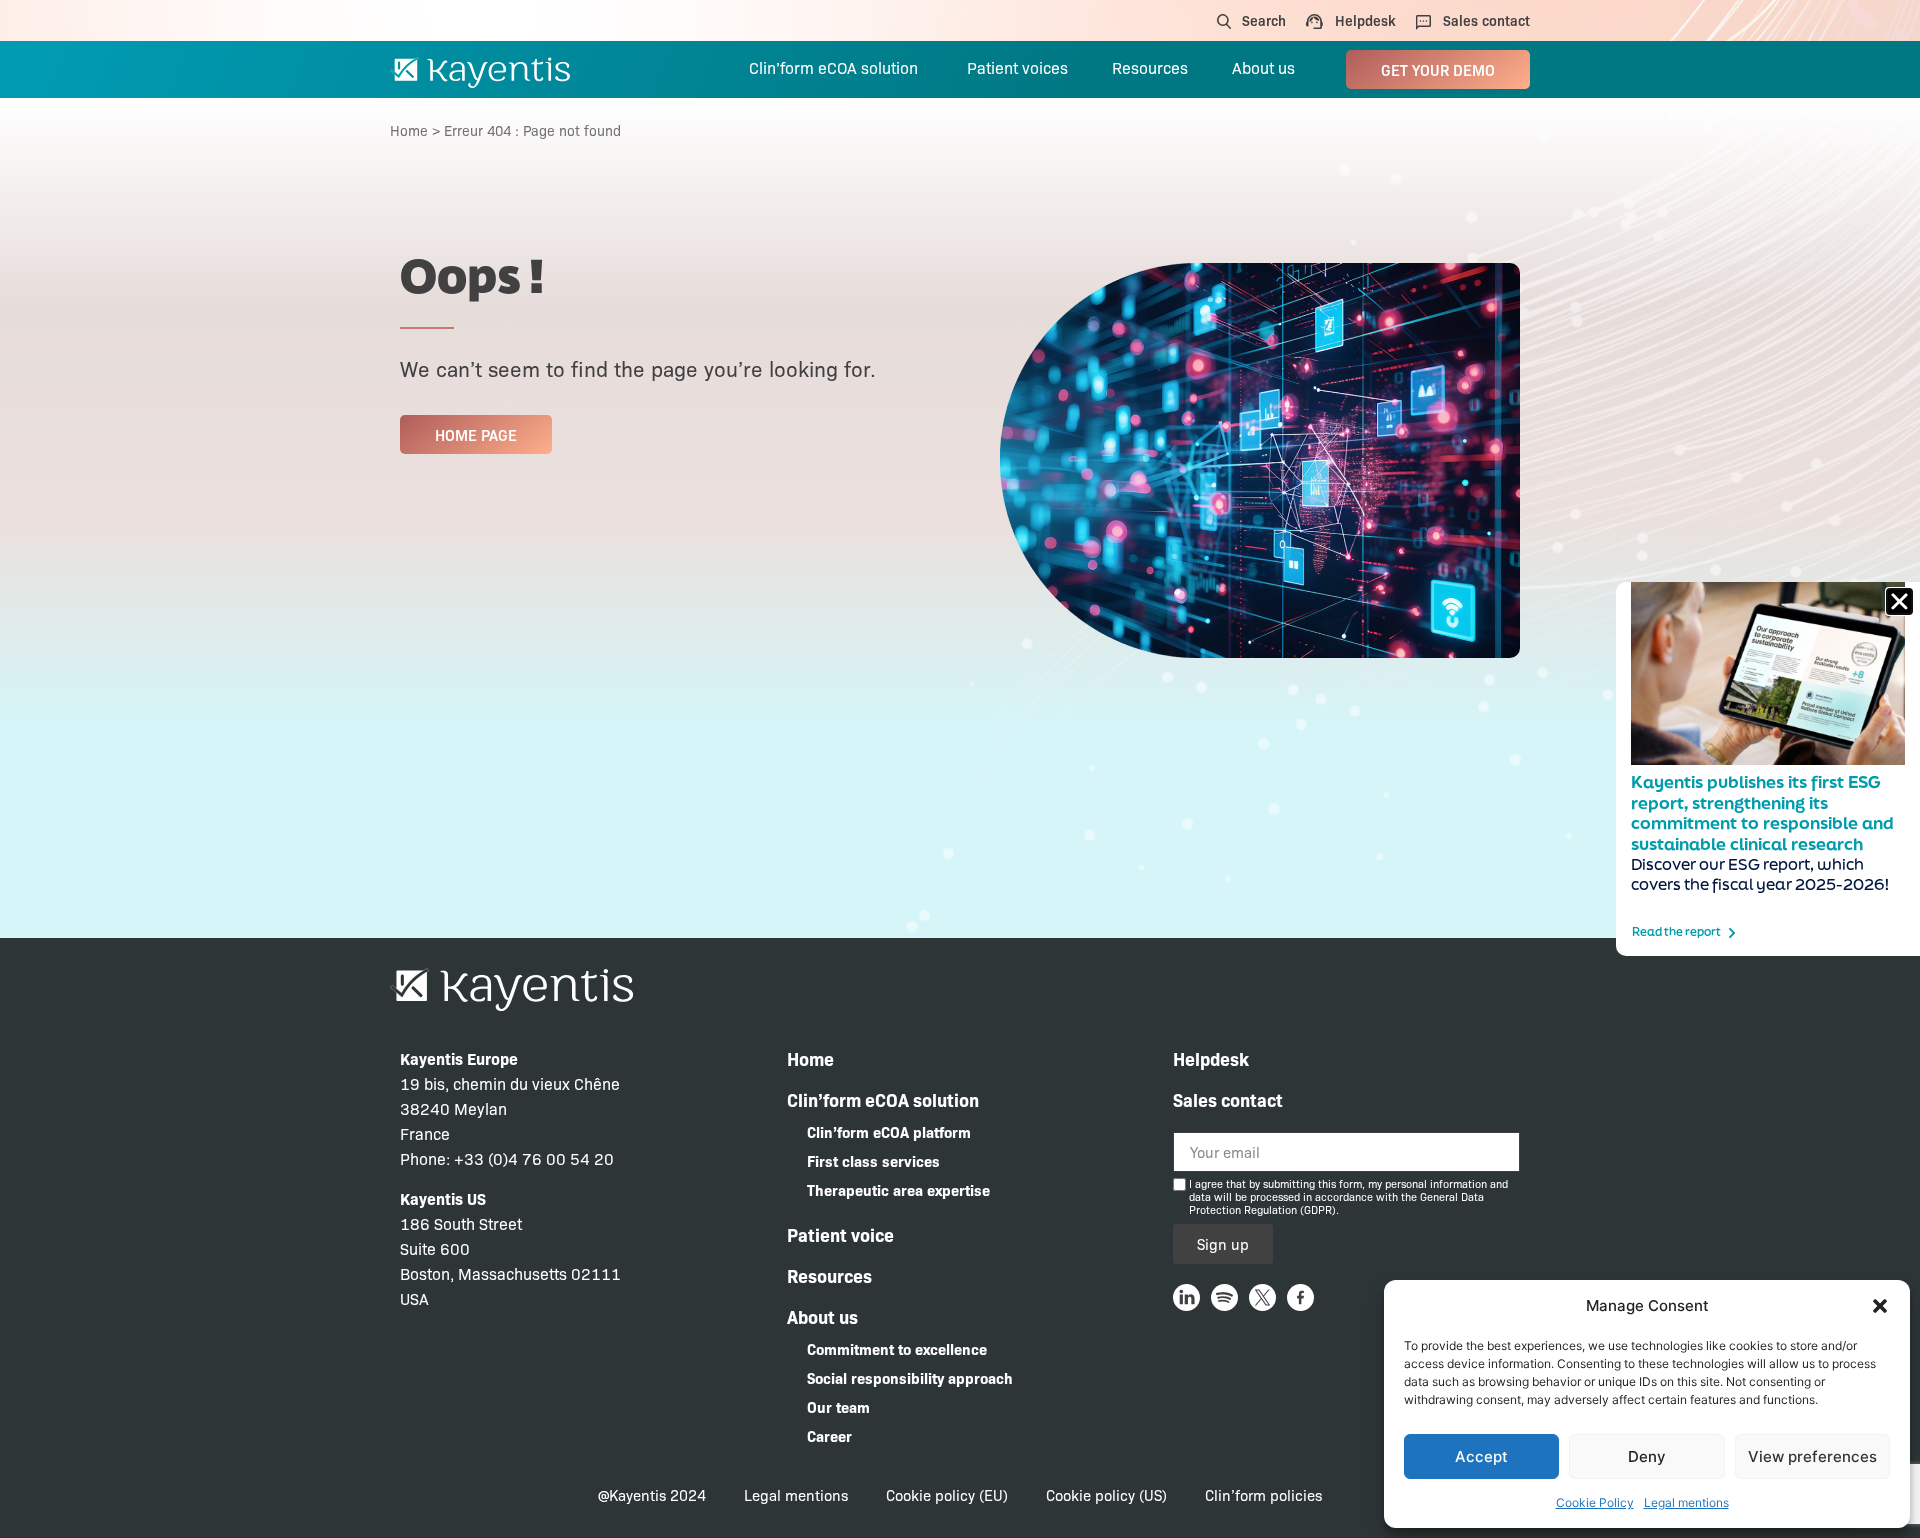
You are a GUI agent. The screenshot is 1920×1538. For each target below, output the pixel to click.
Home (409, 130)
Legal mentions (1686, 1502)
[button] (1880, 1306)
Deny (1647, 1456)
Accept (1481, 1456)
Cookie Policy (1595, 1502)
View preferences (1812, 1456)
